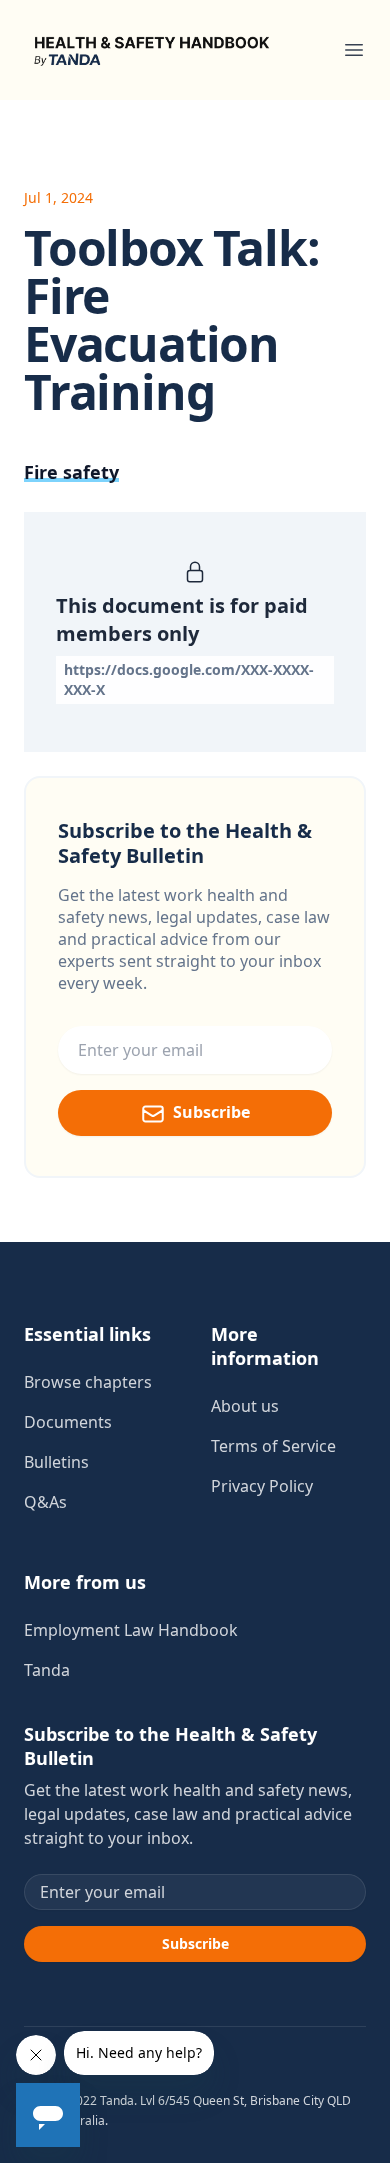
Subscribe (211, 1112)
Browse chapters (88, 1382)
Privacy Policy (262, 1486)
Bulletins (56, 1462)
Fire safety (71, 472)
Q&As (45, 1502)
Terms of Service (273, 1446)
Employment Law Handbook (131, 1630)
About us (245, 1406)
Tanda (47, 1670)
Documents (68, 1422)
